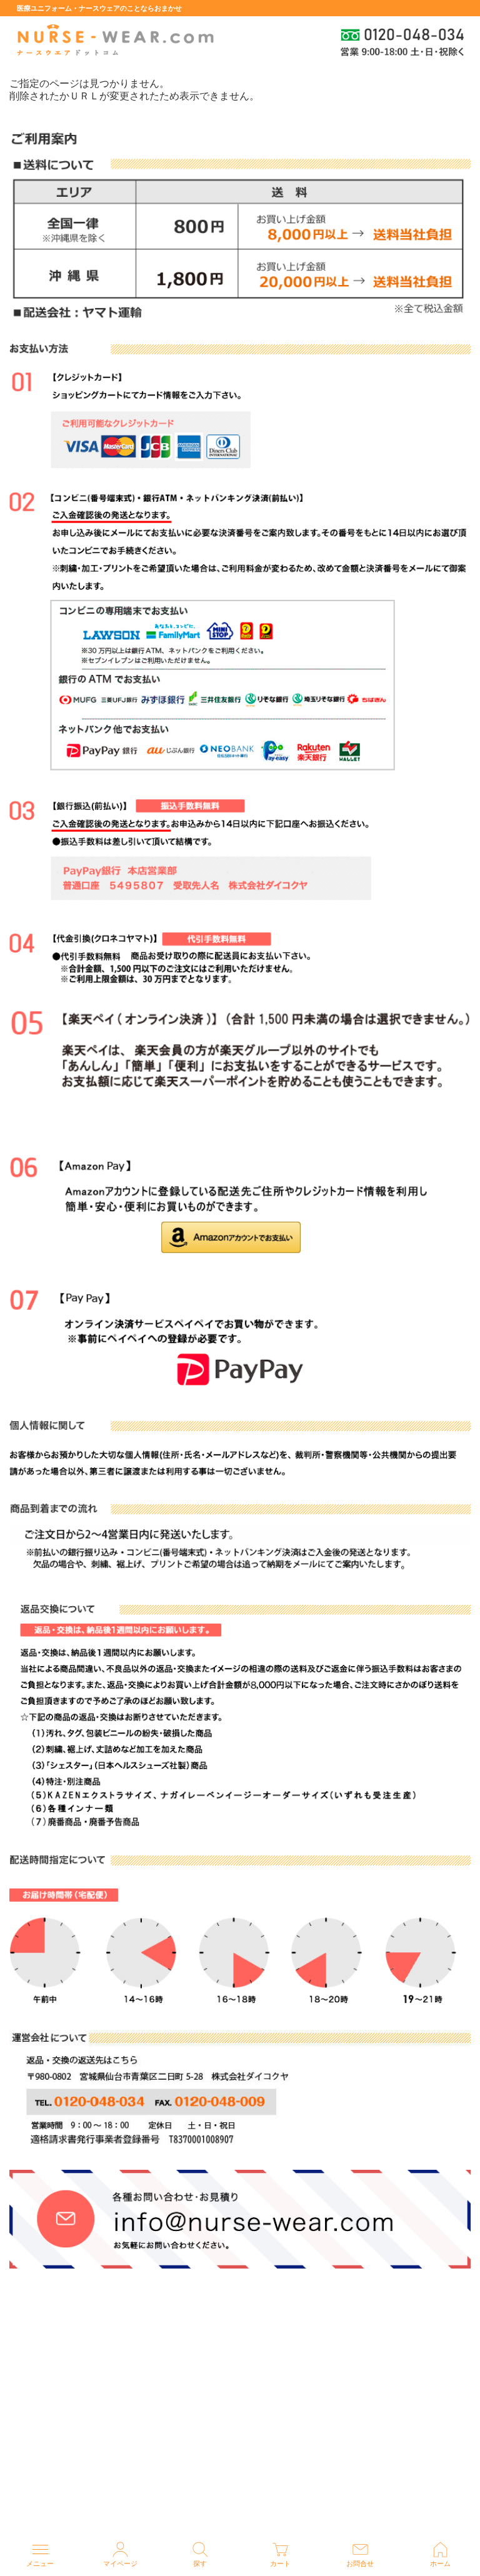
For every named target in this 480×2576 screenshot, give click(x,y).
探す (200, 2564)
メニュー (40, 2564)
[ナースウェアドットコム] (114, 41)
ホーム (440, 2564)
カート (280, 2564)
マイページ (120, 2564)
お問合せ (360, 2564)
